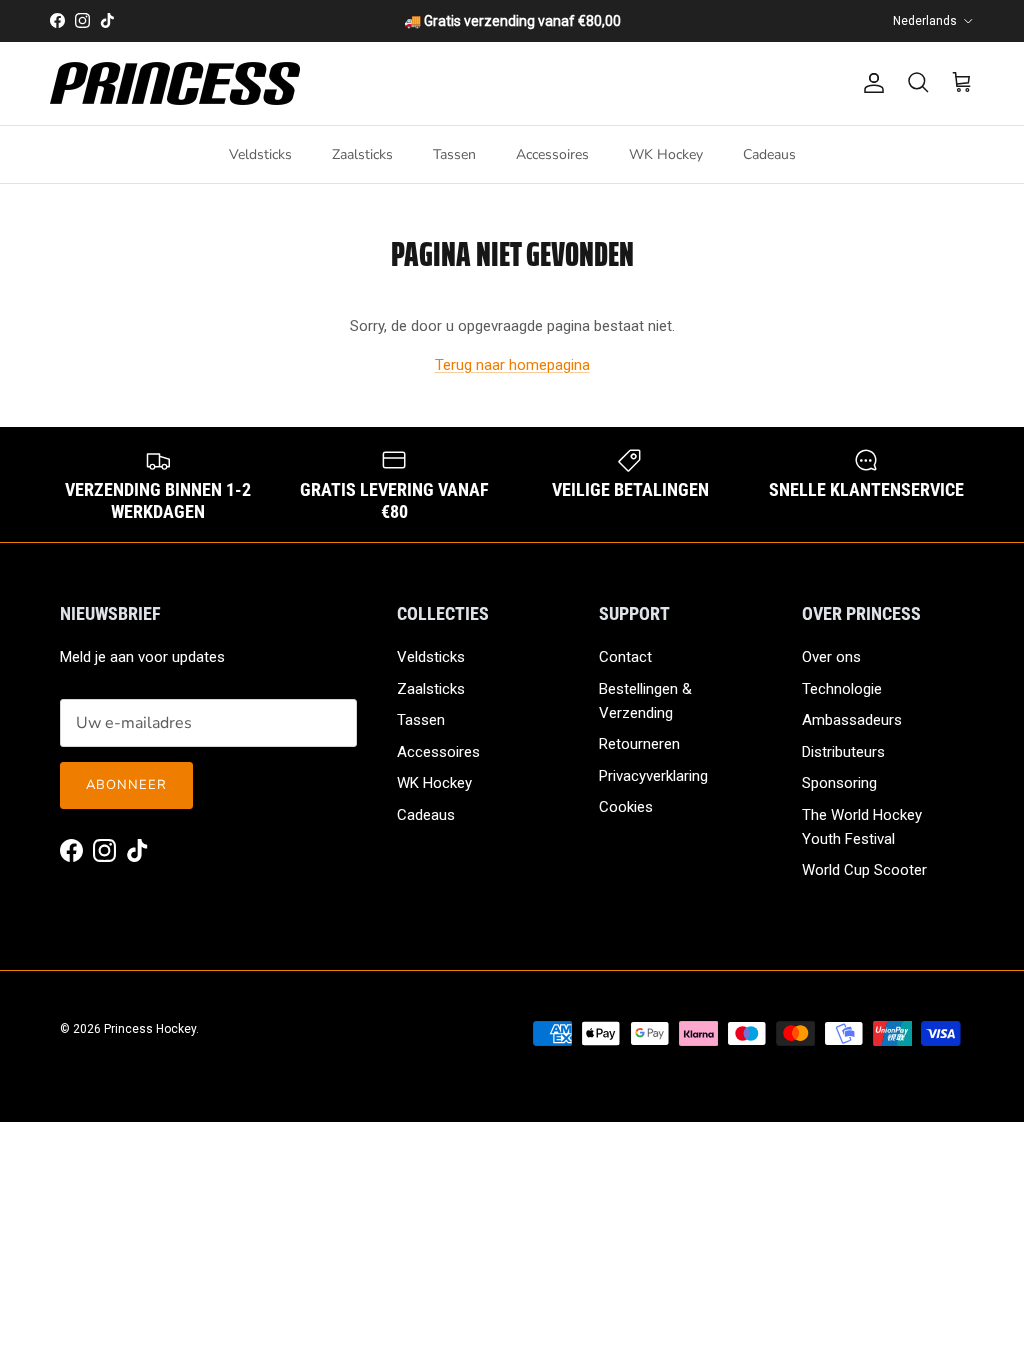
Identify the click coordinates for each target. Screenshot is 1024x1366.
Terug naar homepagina (512, 365)
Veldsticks (260, 154)
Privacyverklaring (653, 776)
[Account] (870, 83)
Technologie (842, 689)
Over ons (831, 657)
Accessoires (552, 154)
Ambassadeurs (852, 720)
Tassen (454, 154)
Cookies (626, 807)
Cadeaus (769, 154)
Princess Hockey (150, 1029)
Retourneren (639, 744)
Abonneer (126, 785)
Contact (625, 657)
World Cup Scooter (864, 870)
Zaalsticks (362, 154)
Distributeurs (843, 752)
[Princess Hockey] (175, 83)
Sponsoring (839, 783)
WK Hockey (666, 154)
